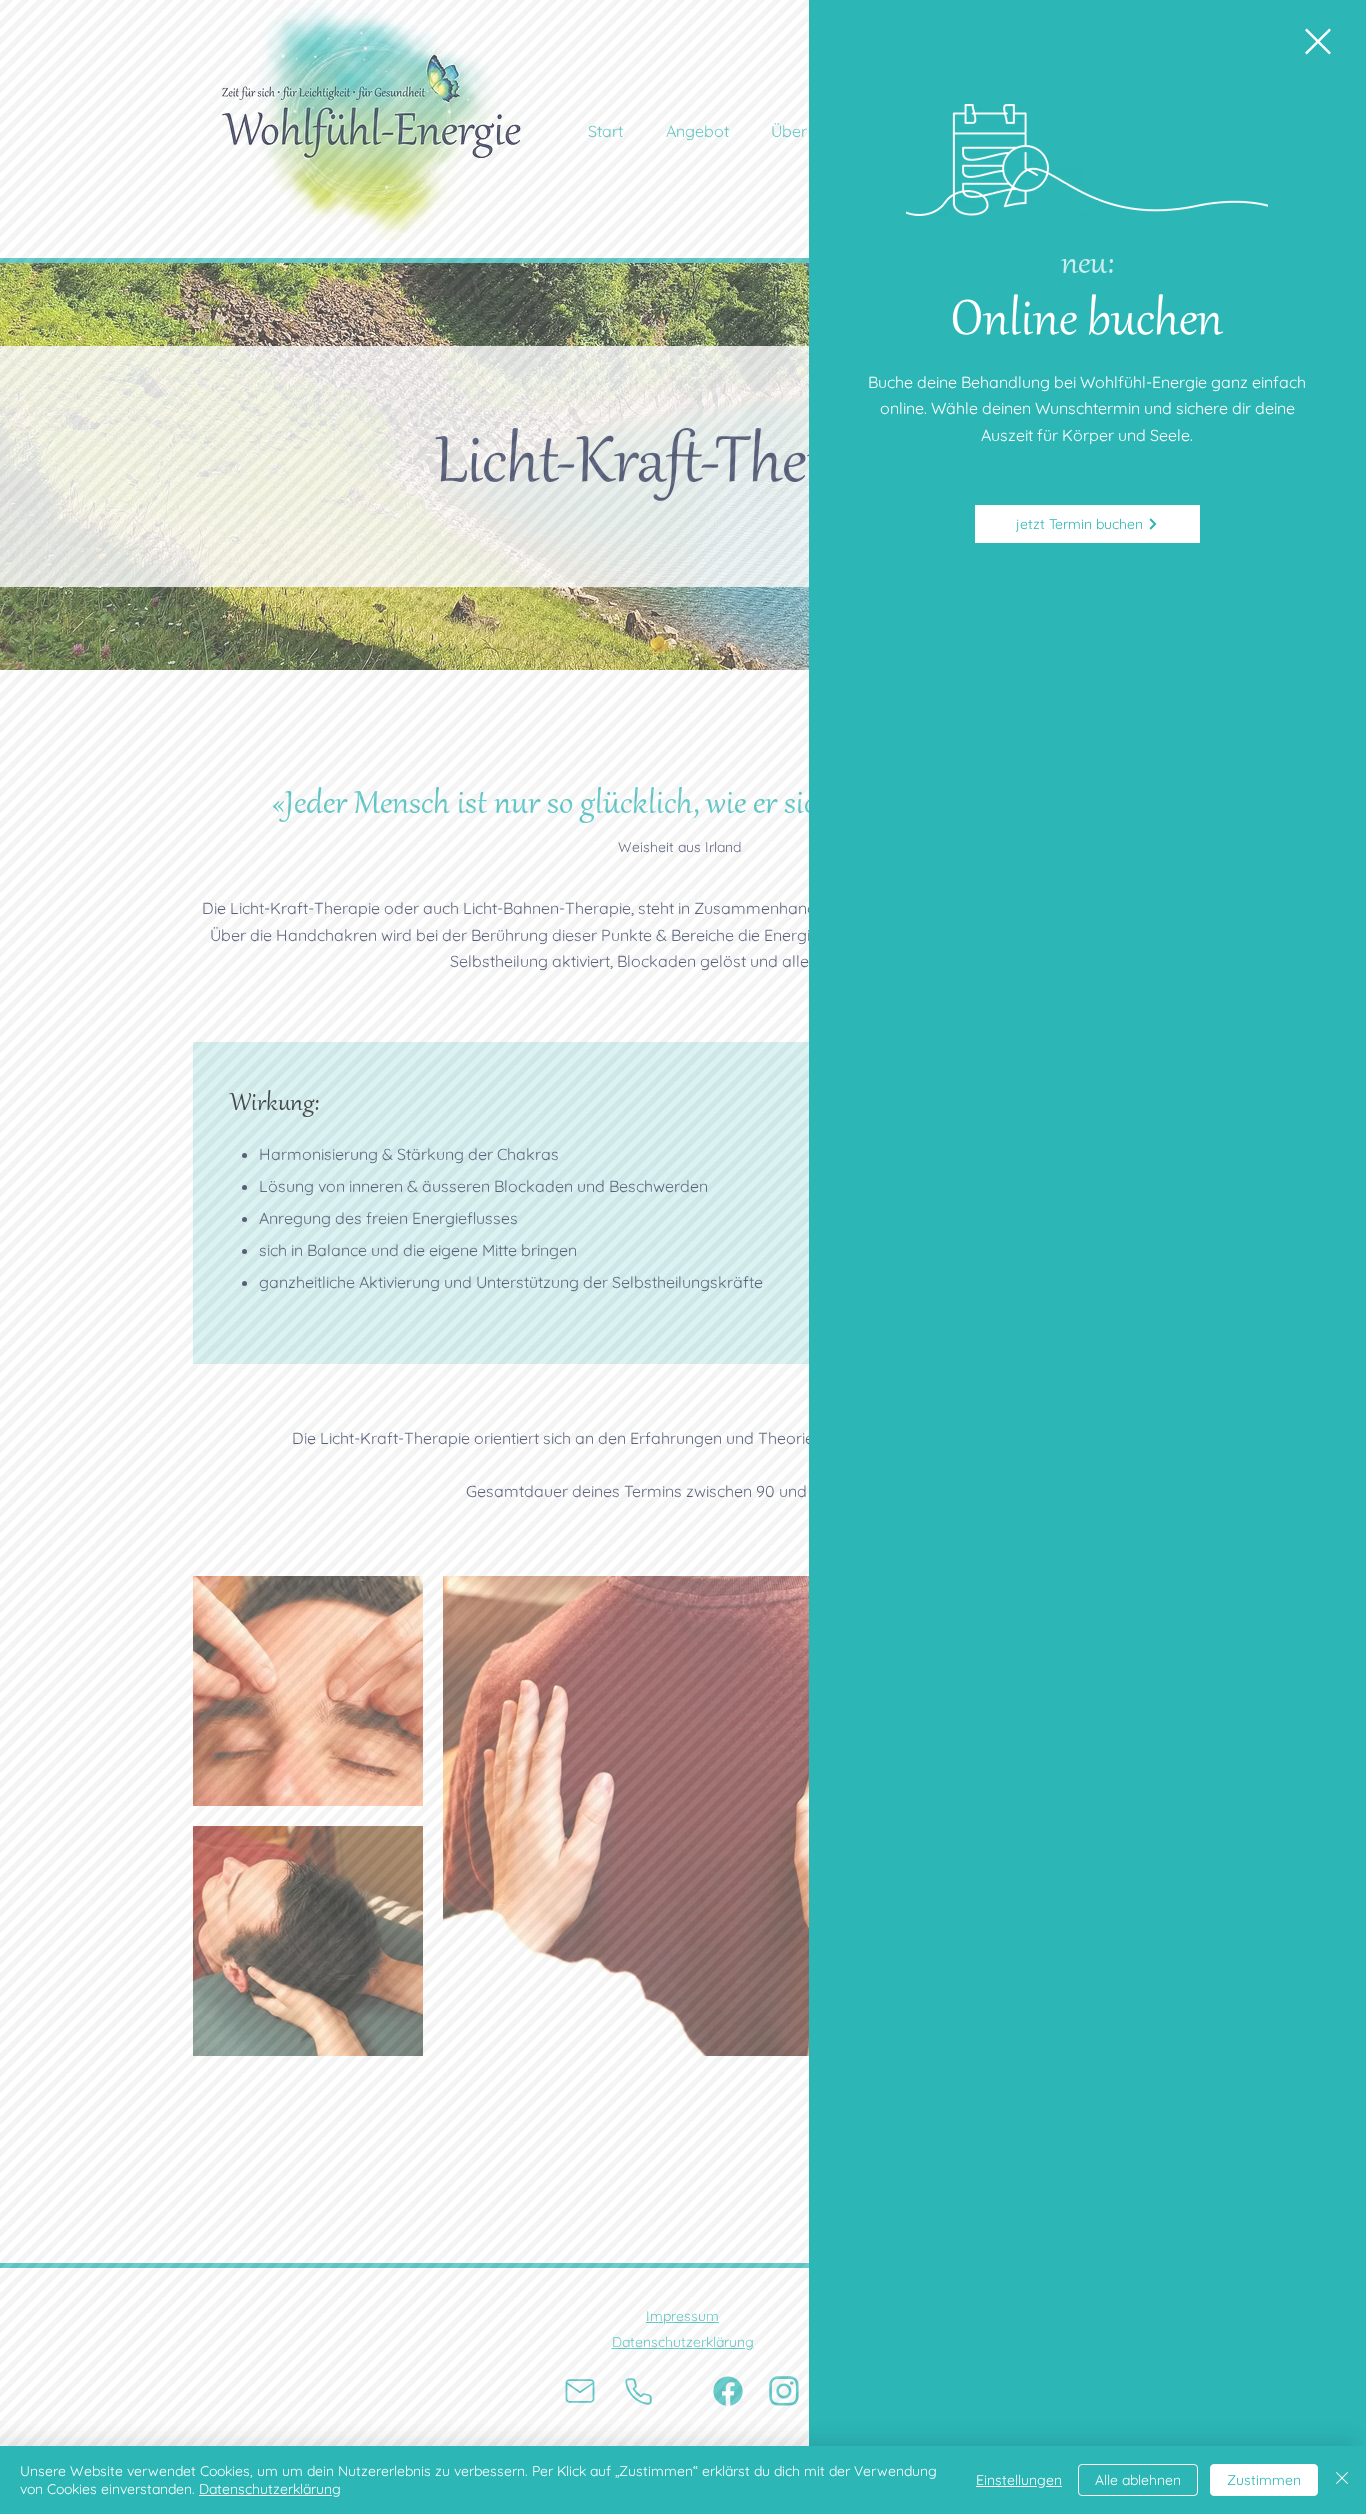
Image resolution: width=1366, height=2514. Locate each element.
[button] (1318, 41)
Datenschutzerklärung (270, 2489)
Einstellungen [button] (1019, 2480)
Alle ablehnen (1138, 2480)
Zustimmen (1264, 2480)
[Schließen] (1342, 2480)
